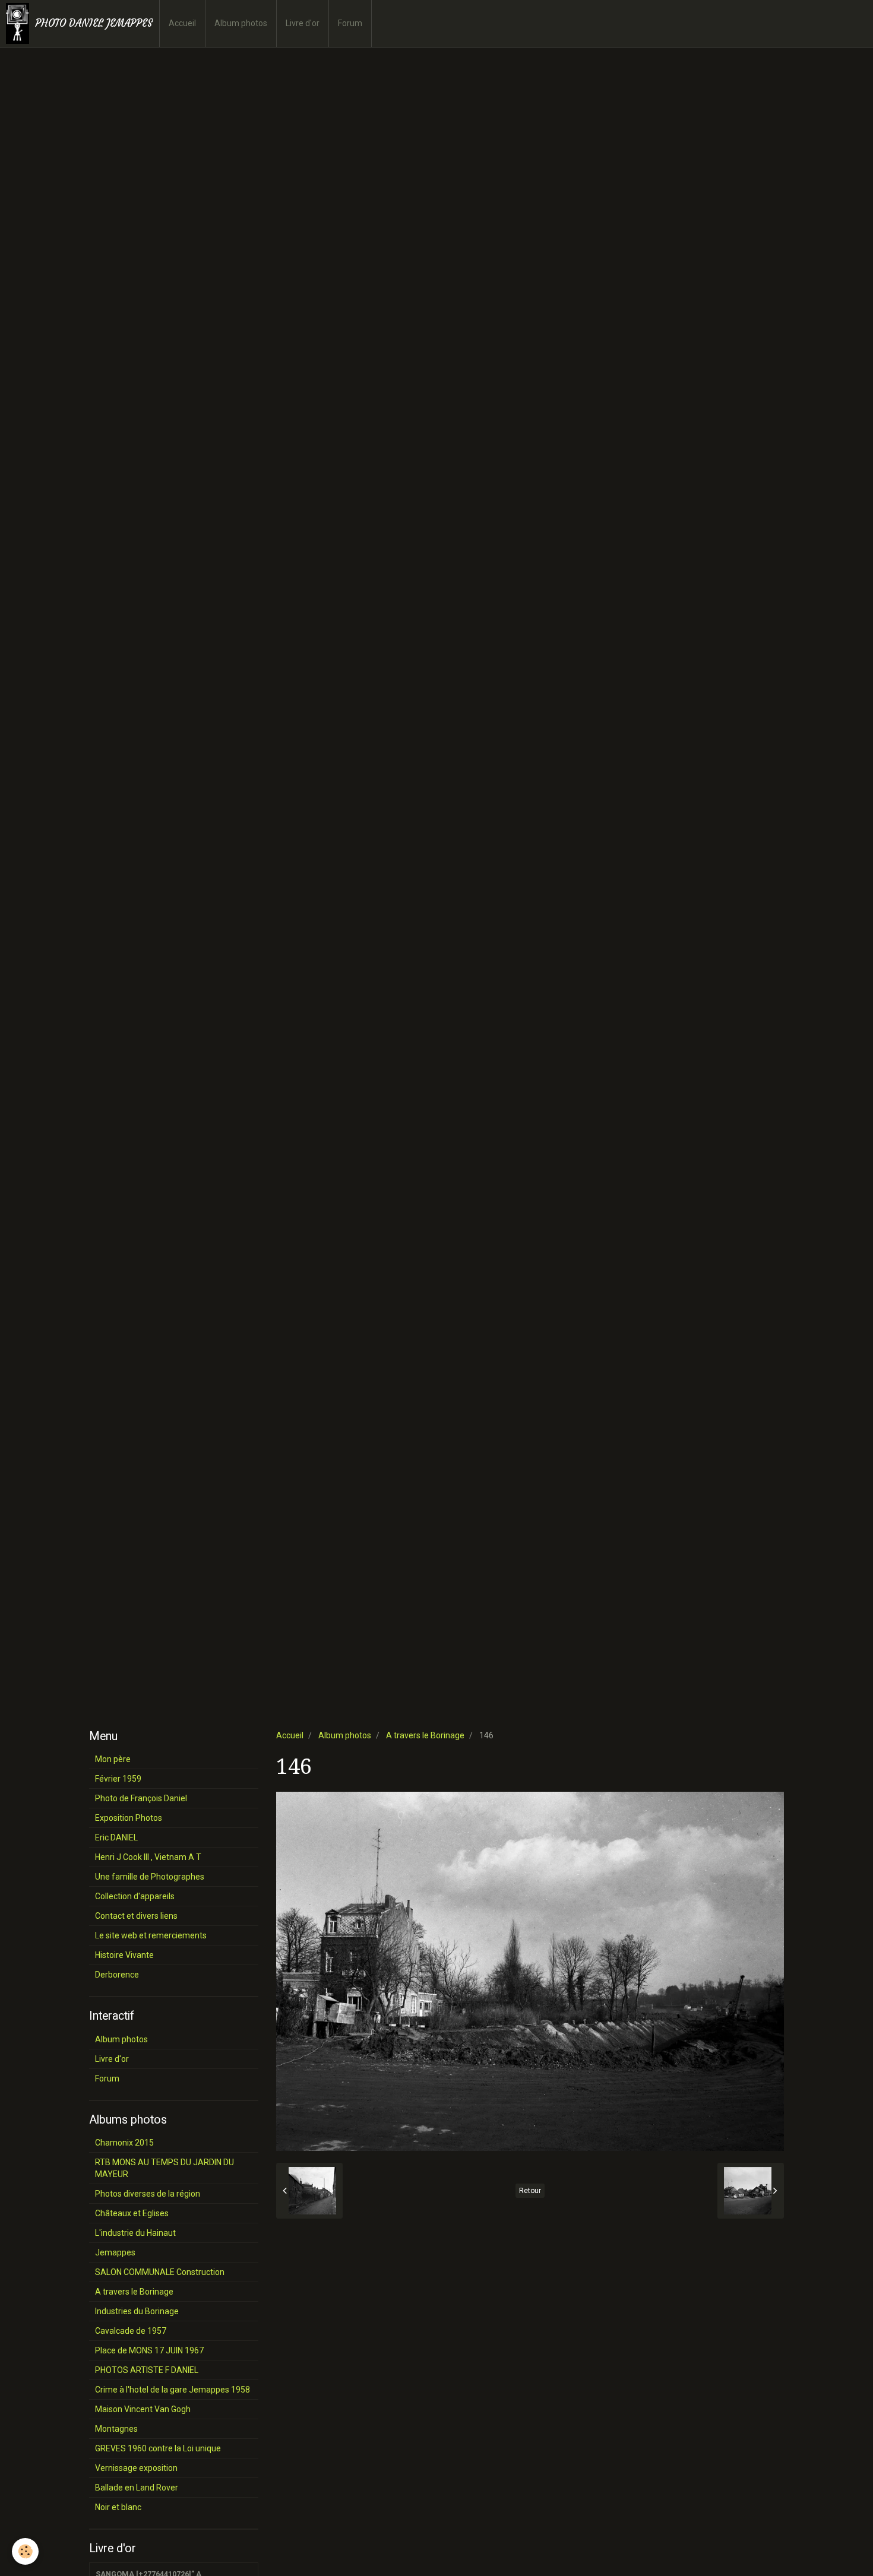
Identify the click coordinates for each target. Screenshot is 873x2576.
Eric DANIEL (116, 1837)
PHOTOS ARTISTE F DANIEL (147, 2370)
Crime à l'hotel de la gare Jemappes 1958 (173, 2390)
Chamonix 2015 (124, 2143)
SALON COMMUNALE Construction (160, 2272)
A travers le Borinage (425, 1735)
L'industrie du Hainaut (135, 2233)
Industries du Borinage (137, 2311)
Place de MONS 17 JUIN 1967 (149, 2350)
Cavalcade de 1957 (131, 2331)
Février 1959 (118, 1779)
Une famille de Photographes (150, 1877)
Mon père (113, 1759)
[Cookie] (25, 2551)
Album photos (241, 23)
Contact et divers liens (136, 1916)
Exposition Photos (129, 1818)
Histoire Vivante (124, 1955)
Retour (530, 2191)
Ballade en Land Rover (137, 2488)
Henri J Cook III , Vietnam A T (148, 1857)
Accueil (182, 23)
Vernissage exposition (136, 2468)
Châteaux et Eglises (132, 2213)
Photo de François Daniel (141, 1798)
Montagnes (116, 2429)
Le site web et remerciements (151, 1935)
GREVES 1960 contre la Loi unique (158, 2448)
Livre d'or (303, 23)
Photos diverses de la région (148, 2194)
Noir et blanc (118, 2507)
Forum (350, 23)
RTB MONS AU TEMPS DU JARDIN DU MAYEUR (165, 2168)
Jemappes (115, 2252)
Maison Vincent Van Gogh (143, 2409)
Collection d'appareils (135, 1896)
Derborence (117, 1975)
